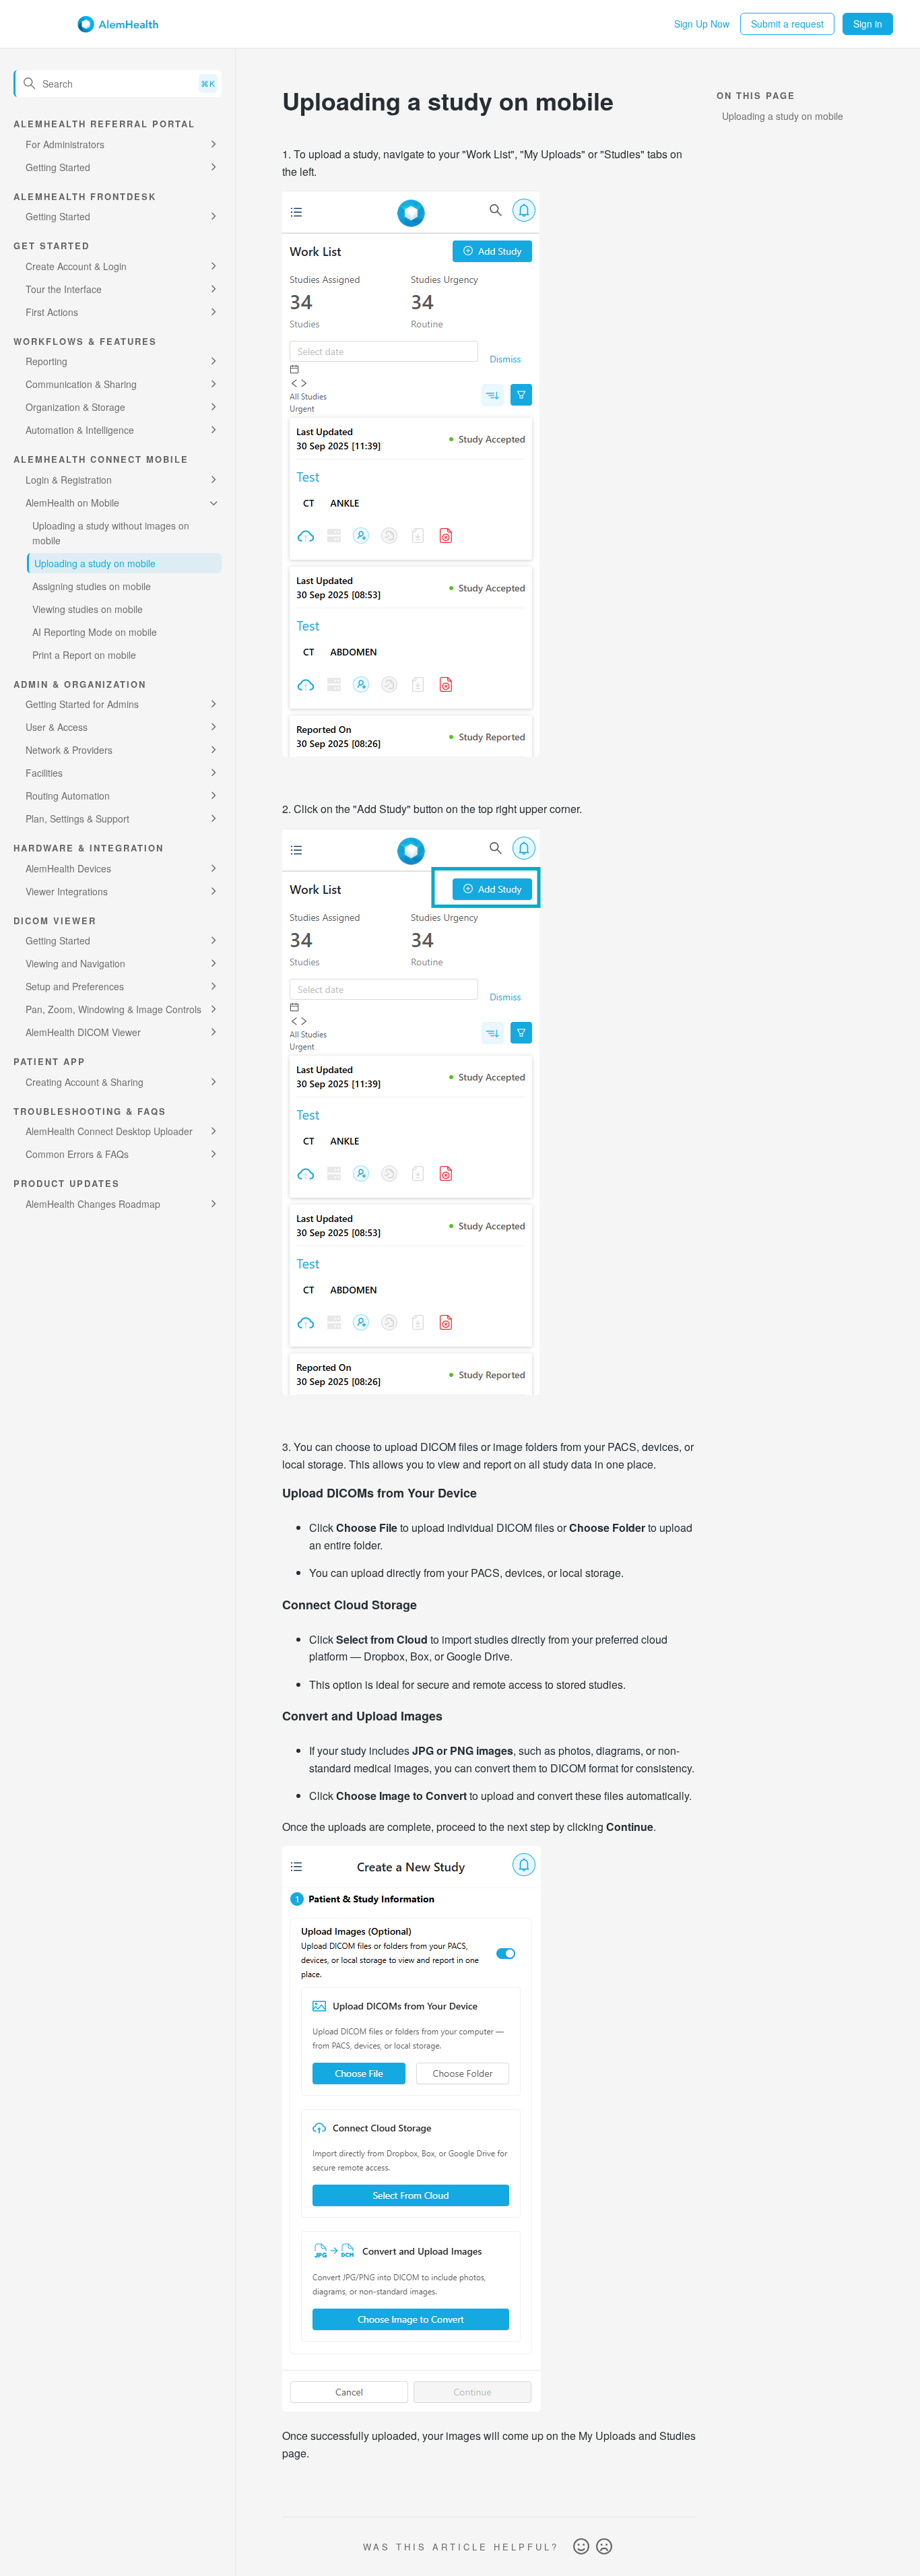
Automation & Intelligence (80, 430)
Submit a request (787, 24)
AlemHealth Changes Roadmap (93, 1204)
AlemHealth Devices (68, 868)
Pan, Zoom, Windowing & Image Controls (113, 1009)
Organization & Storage (75, 407)
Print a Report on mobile (84, 655)
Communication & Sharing (81, 384)
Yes (581, 2547)
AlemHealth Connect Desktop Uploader (109, 1131)
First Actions (52, 312)
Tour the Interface (64, 289)
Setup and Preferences (75, 986)
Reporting (46, 361)
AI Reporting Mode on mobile (95, 632)
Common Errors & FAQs (77, 1154)
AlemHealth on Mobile (72, 503)
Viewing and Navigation (75, 963)
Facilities (44, 773)
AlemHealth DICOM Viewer (83, 1032)
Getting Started (58, 167)
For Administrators (65, 144)
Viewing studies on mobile (88, 609)
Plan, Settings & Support (77, 818)
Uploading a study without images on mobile (111, 533)
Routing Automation (68, 796)
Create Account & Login (76, 266)
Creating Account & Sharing (85, 1082)
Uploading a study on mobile (95, 563)
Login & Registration (69, 480)
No (604, 2547)
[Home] (118, 24)
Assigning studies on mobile (92, 586)
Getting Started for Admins (82, 704)
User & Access (57, 727)
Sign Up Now (702, 24)
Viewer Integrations (67, 891)
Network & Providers (69, 750)
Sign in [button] (868, 24)
